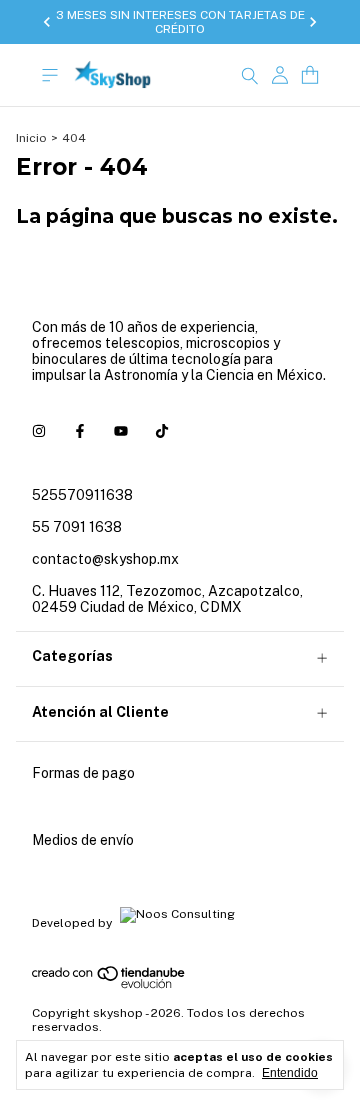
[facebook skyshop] (80, 431)
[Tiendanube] (109, 985)
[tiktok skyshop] (162, 431)
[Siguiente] (313, 22)
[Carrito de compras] (310, 75)
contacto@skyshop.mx (105, 559)
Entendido (290, 1073)
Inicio (31, 138)
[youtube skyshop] (121, 431)
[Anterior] (47, 22)
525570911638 (82, 495)
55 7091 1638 (77, 527)
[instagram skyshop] (39, 431)
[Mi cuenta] (280, 75)
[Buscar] (250, 75)
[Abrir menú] (50, 75)
